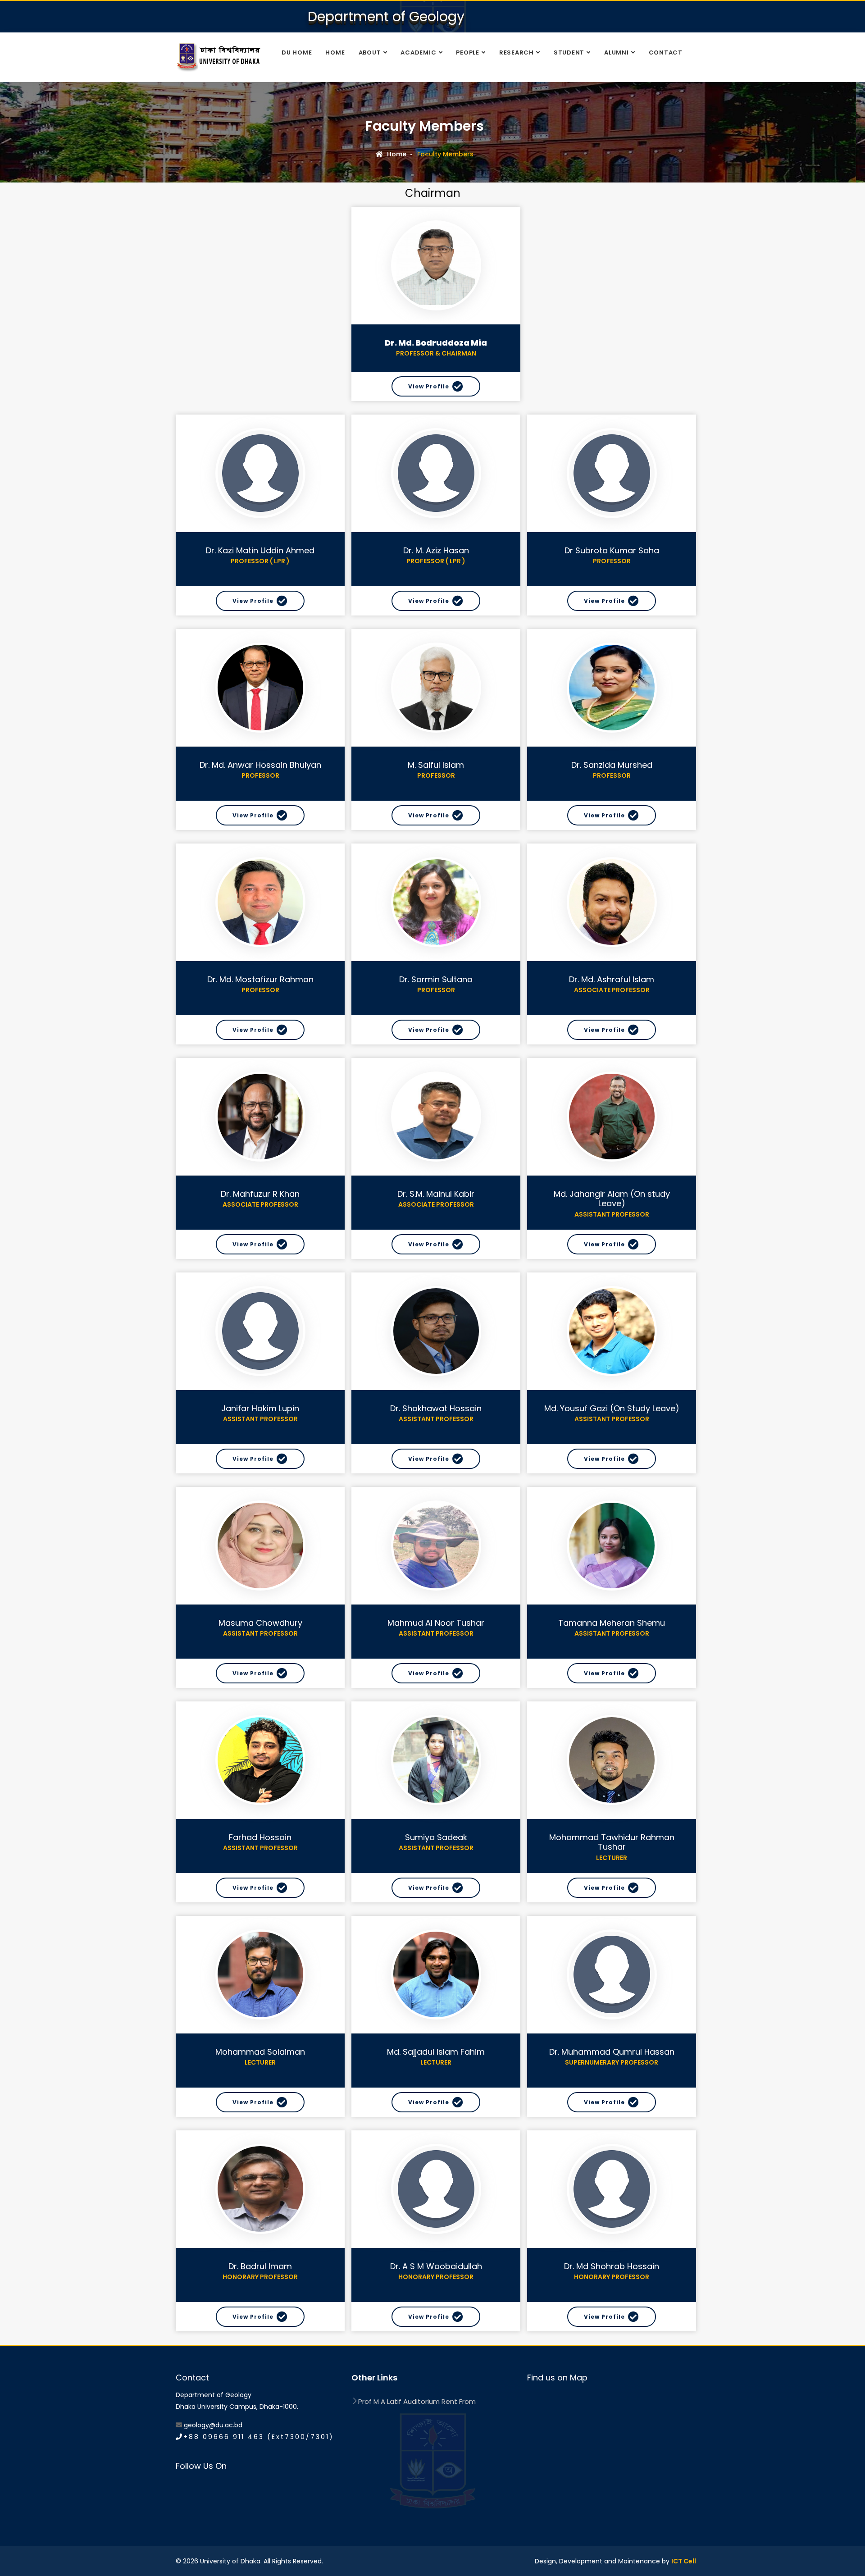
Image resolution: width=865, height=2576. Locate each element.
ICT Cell (684, 2561)
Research (517, 52)
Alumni (617, 52)
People (468, 52)
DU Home (297, 52)
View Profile (429, 386)
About (370, 52)
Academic (418, 52)
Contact (666, 52)
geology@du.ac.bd (213, 2425)
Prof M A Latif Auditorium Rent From (417, 2401)
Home (335, 52)
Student (569, 52)
